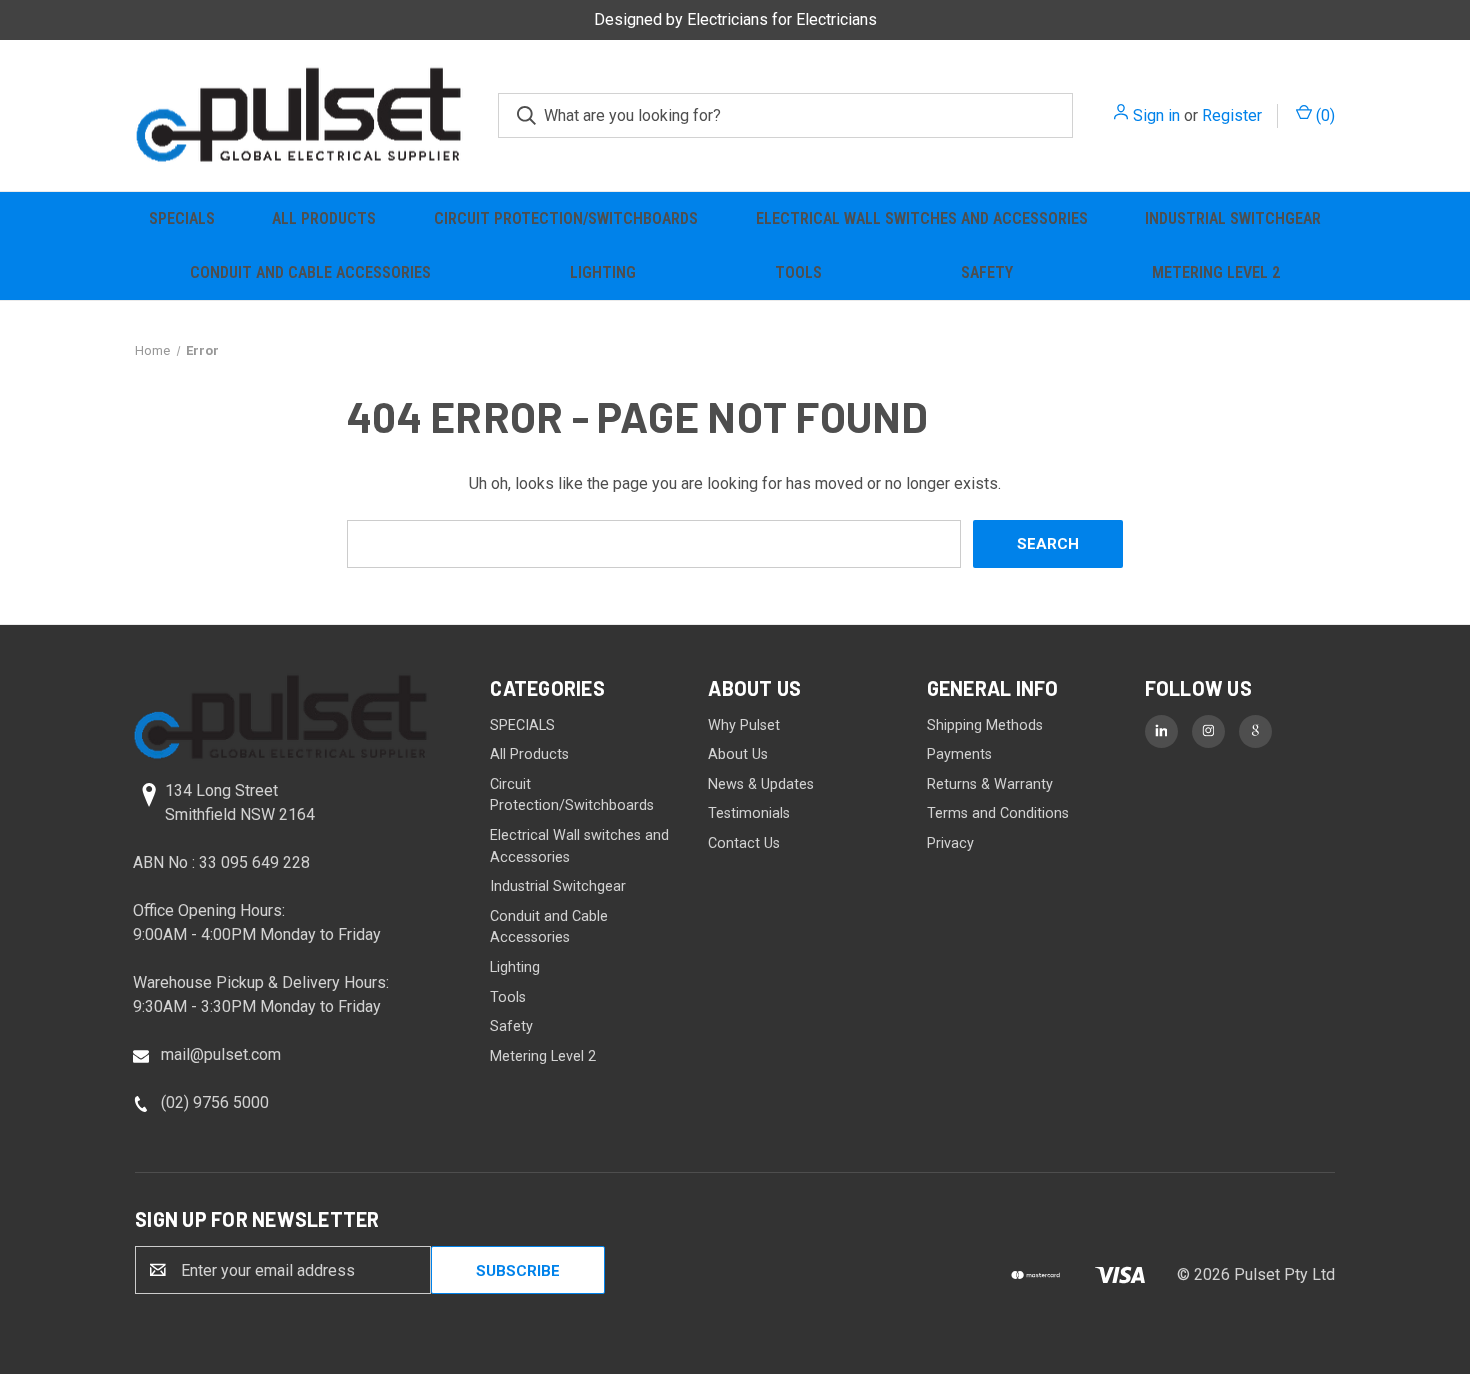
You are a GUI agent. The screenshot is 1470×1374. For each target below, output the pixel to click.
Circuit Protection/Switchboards (566, 218)
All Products (324, 218)
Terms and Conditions (998, 813)
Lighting (603, 272)
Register (1232, 115)
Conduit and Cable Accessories (310, 272)
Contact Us (744, 843)
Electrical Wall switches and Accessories (922, 218)
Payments (959, 754)
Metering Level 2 (1216, 272)
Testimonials (749, 813)
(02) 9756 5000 (215, 1102)
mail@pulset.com (221, 1054)
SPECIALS (182, 218)
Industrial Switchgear (1233, 218)
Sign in (1156, 115)
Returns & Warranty (990, 784)
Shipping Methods (985, 725)
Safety (987, 272)
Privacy (950, 843)
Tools (798, 272)
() (1323, 115)
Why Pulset (744, 725)
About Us (738, 754)
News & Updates (761, 784)
